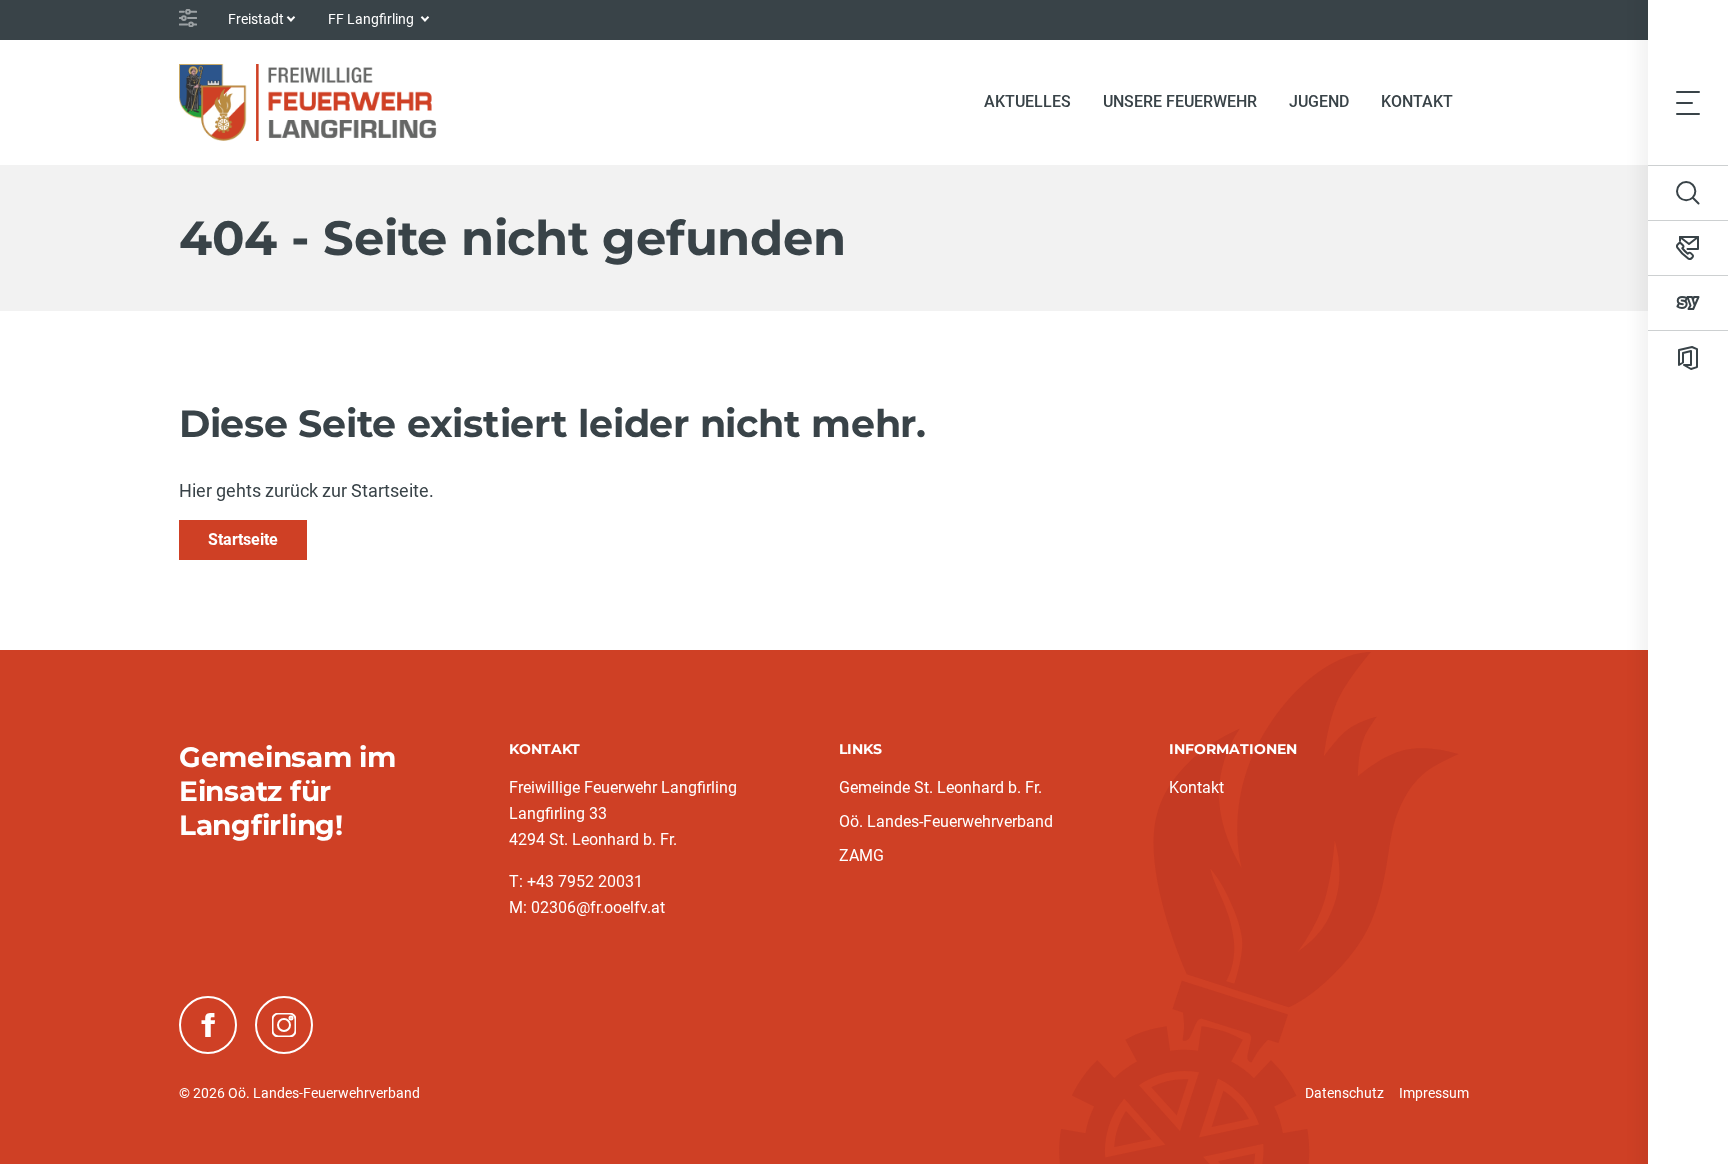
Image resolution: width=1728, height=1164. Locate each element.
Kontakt (1417, 101)
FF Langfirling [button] (372, 19)
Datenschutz (1344, 1093)
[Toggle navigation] (1688, 102)
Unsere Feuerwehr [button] (1180, 101)
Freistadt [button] (256, 19)
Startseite (243, 539)
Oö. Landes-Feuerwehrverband (946, 821)
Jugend (1319, 101)
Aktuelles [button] (1027, 101)
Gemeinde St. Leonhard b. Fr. (940, 787)
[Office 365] (1688, 358)
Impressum (1434, 1093)
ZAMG (861, 855)
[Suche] (1688, 193)
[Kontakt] (1688, 248)
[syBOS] (1688, 303)
